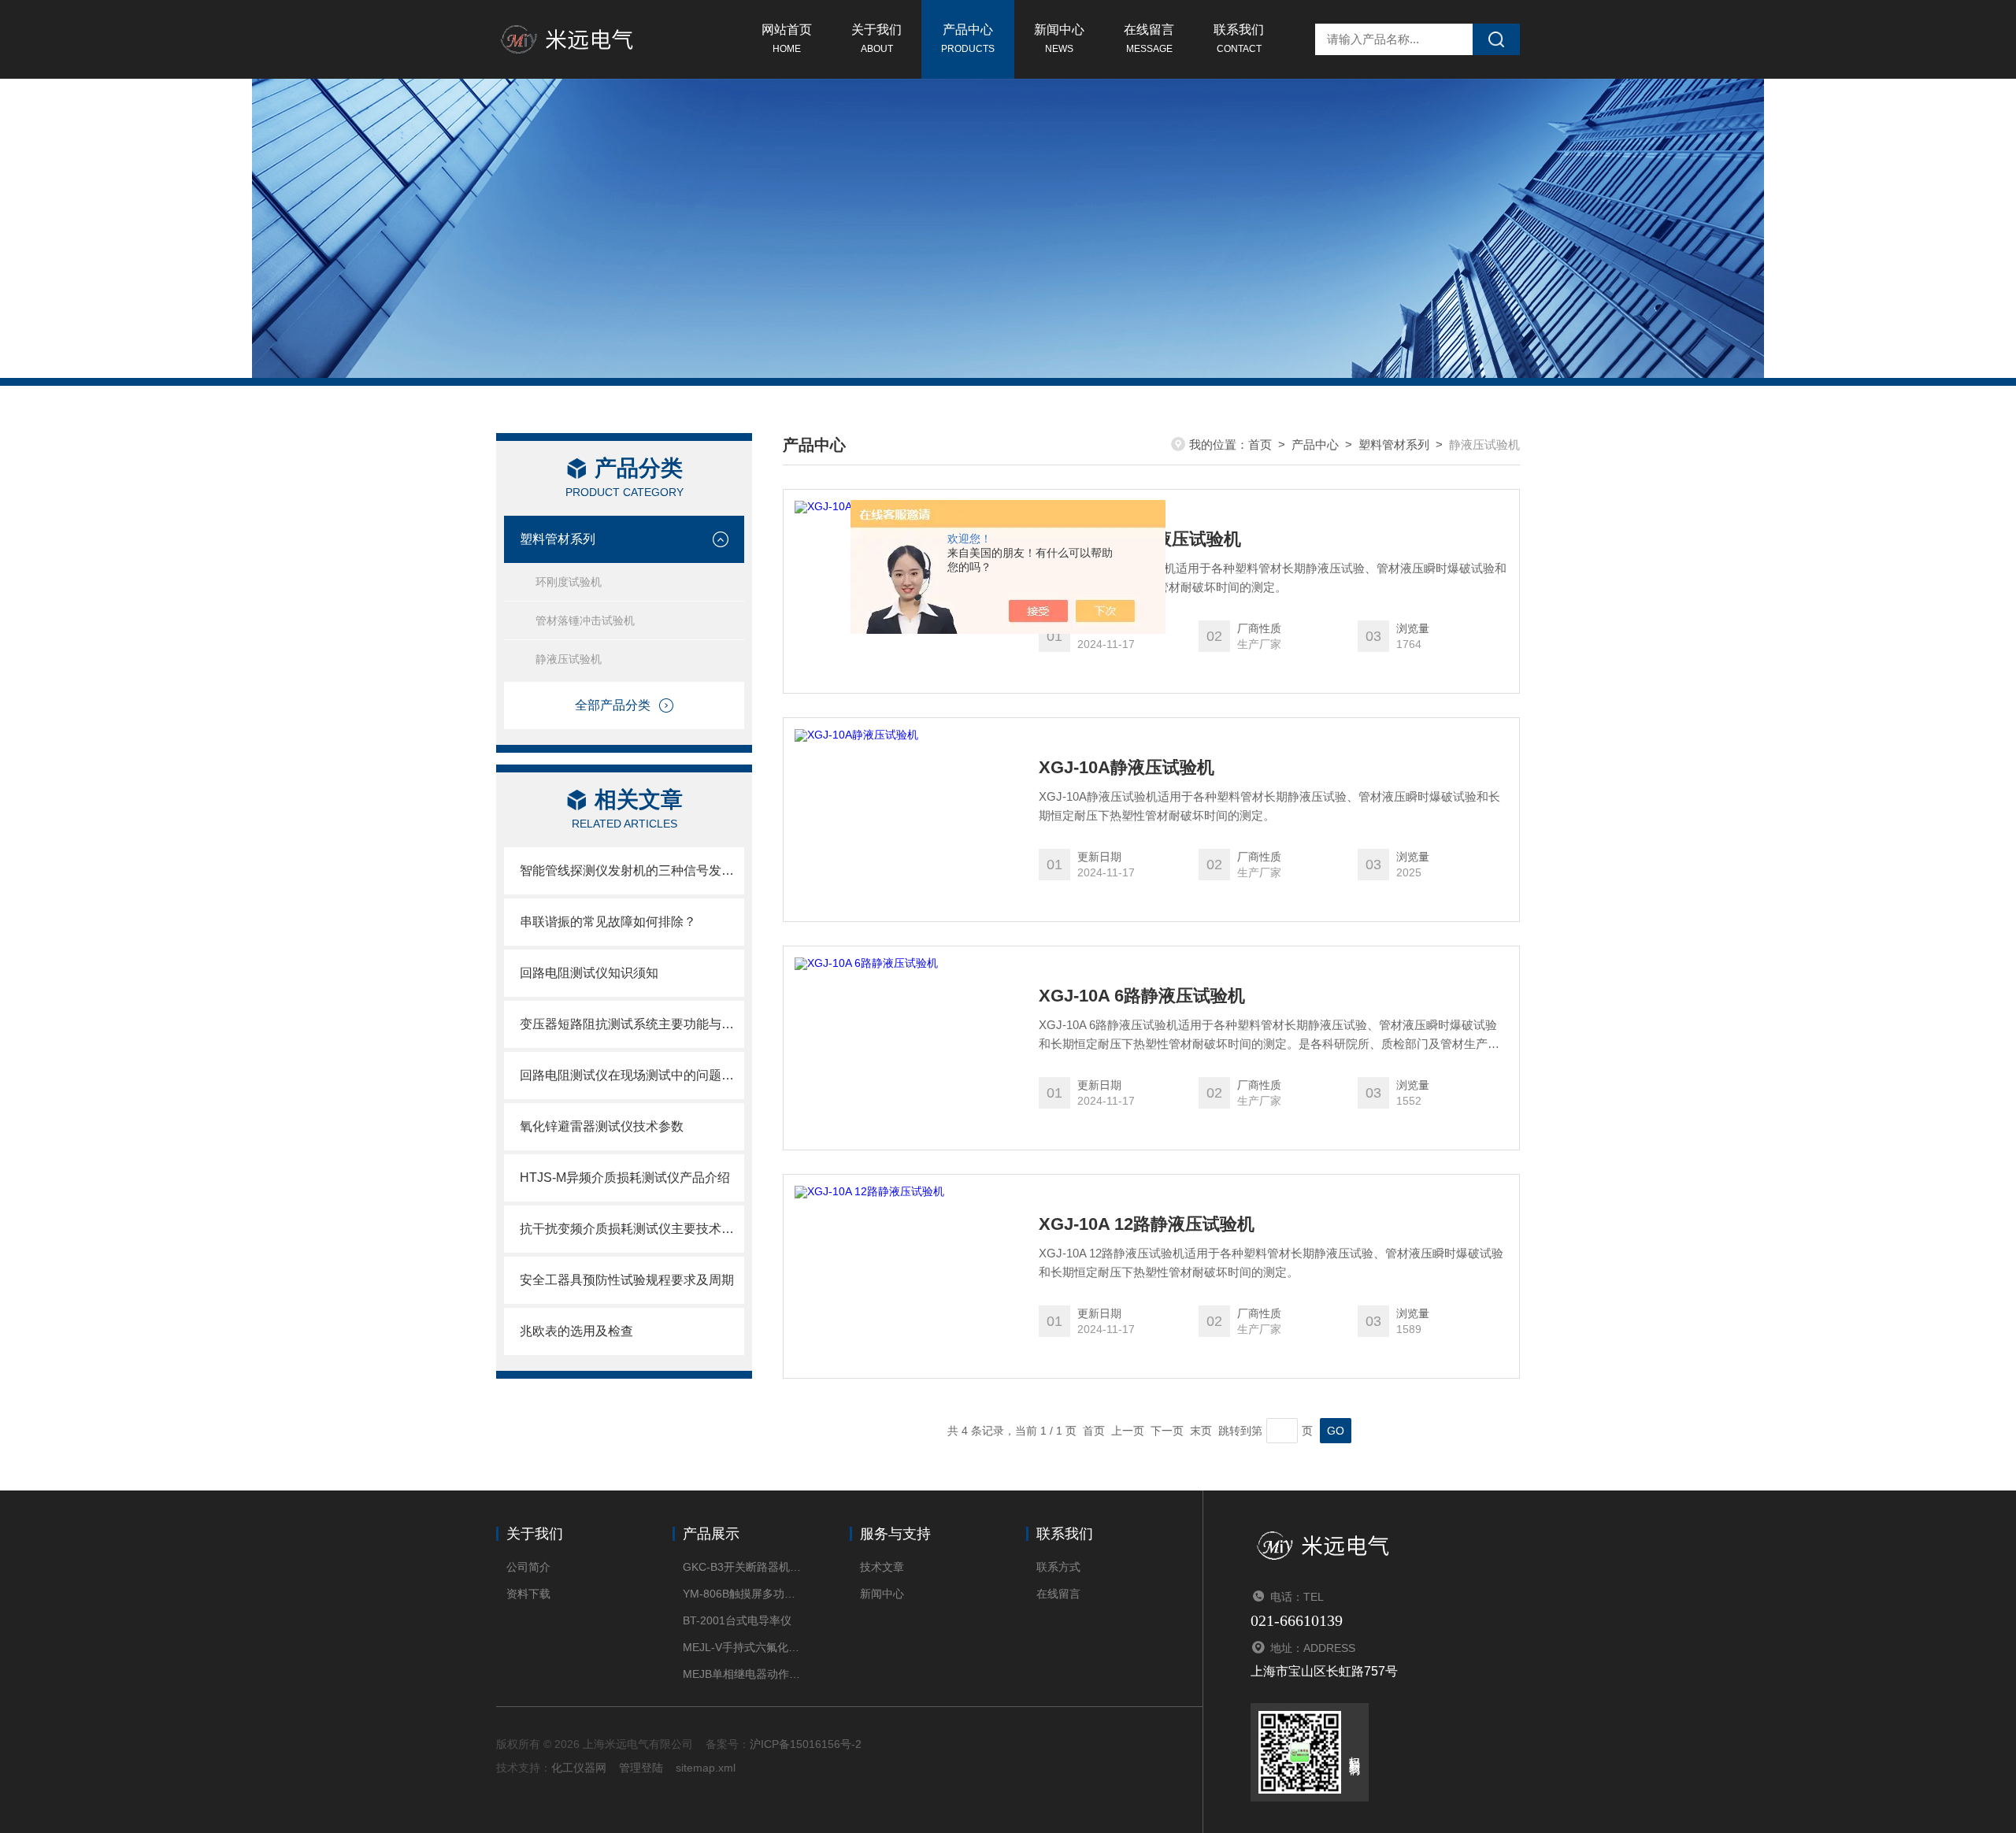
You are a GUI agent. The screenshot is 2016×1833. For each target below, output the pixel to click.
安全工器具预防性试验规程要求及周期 (627, 1280)
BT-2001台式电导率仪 (737, 1620)
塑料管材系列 (558, 539)
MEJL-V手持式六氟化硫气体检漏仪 (742, 1647)
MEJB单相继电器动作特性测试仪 (742, 1674)
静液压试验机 (569, 659)
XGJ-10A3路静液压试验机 (1140, 539)
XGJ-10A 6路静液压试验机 (1142, 996)
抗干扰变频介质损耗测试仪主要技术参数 (632, 1229)
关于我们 (876, 39)
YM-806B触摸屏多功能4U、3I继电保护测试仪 (742, 1594)
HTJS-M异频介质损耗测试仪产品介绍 (625, 1178)
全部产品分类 (613, 705)
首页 (1260, 444)
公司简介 (528, 1567)
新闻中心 (1059, 39)
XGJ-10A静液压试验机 (1127, 768)
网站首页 (787, 39)
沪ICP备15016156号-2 (806, 1744)
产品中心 (968, 39)
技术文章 (882, 1567)
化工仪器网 (579, 1768)
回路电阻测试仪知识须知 (589, 973)
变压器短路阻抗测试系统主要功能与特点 (632, 1024)
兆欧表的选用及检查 (576, 1331)
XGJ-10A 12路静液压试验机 (1147, 1224)
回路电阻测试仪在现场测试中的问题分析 (632, 1075)
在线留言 (1149, 39)
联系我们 (1239, 39)
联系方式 (1058, 1567)
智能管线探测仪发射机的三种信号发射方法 (632, 870)
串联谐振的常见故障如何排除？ (608, 922)
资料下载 (528, 1594)
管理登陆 (641, 1768)
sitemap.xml (706, 1768)
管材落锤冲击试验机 (585, 620)
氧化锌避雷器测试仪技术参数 (602, 1126)
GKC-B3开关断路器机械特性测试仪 (742, 1567)
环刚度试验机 (569, 582)
